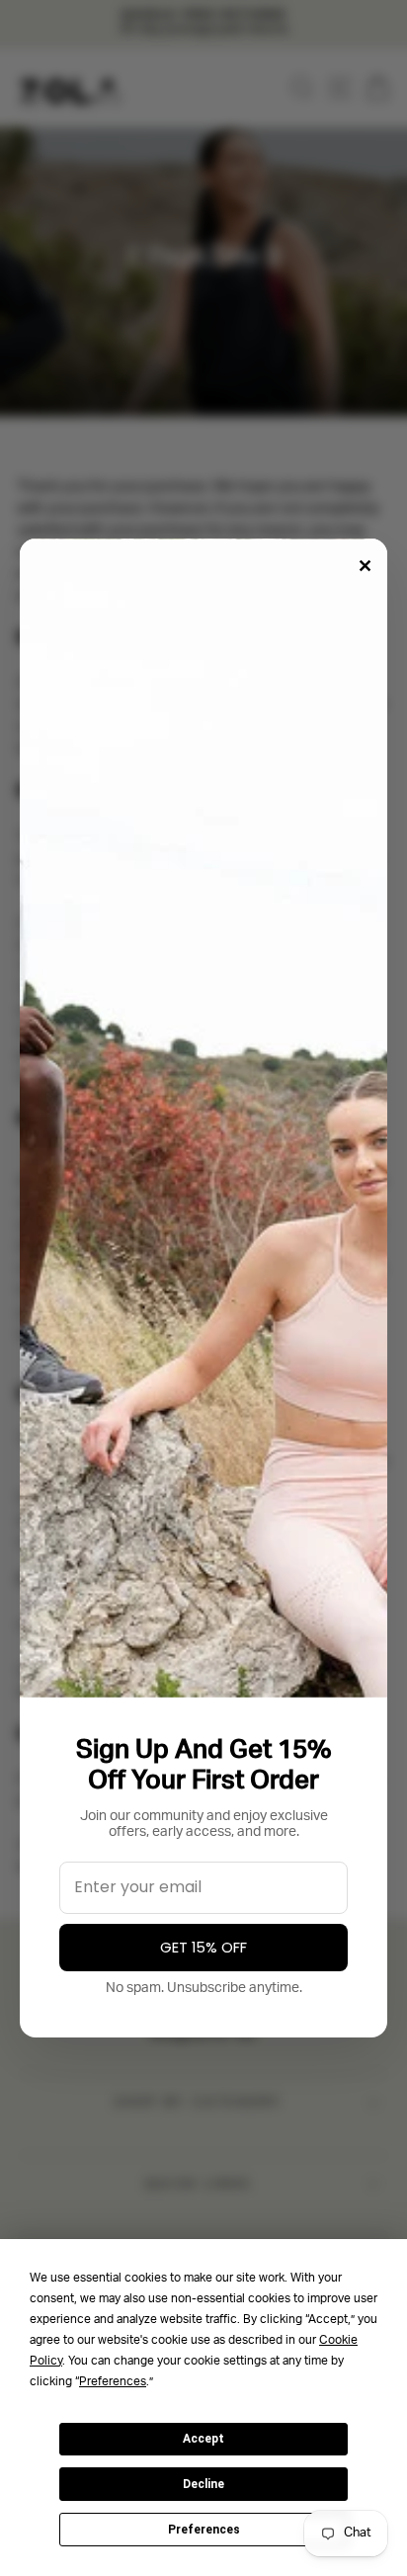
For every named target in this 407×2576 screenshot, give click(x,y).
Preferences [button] (113, 2382)
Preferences (204, 2530)
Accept (203, 2439)
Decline (203, 2484)
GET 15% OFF (203, 1948)
